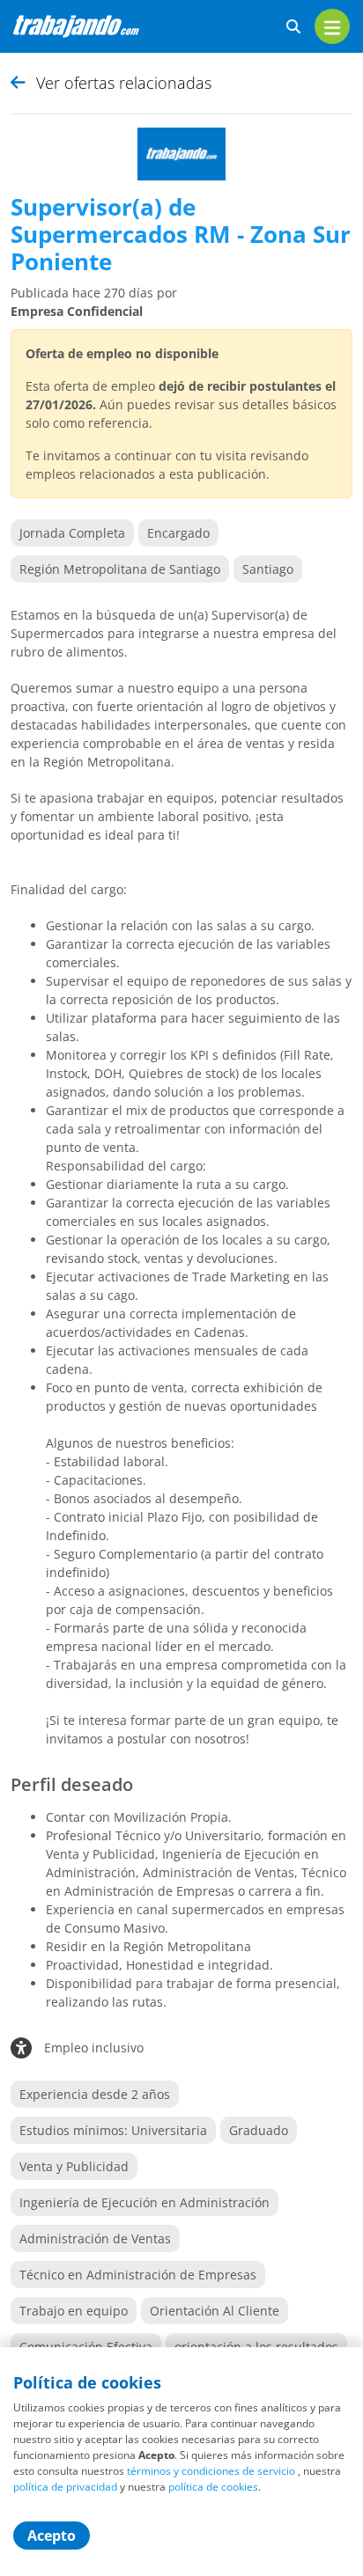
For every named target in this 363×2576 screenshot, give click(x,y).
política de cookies (213, 2487)
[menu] (332, 26)
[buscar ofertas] (293, 27)
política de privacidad (65, 2487)
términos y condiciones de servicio (211, 2471)
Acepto (52, 2536)
